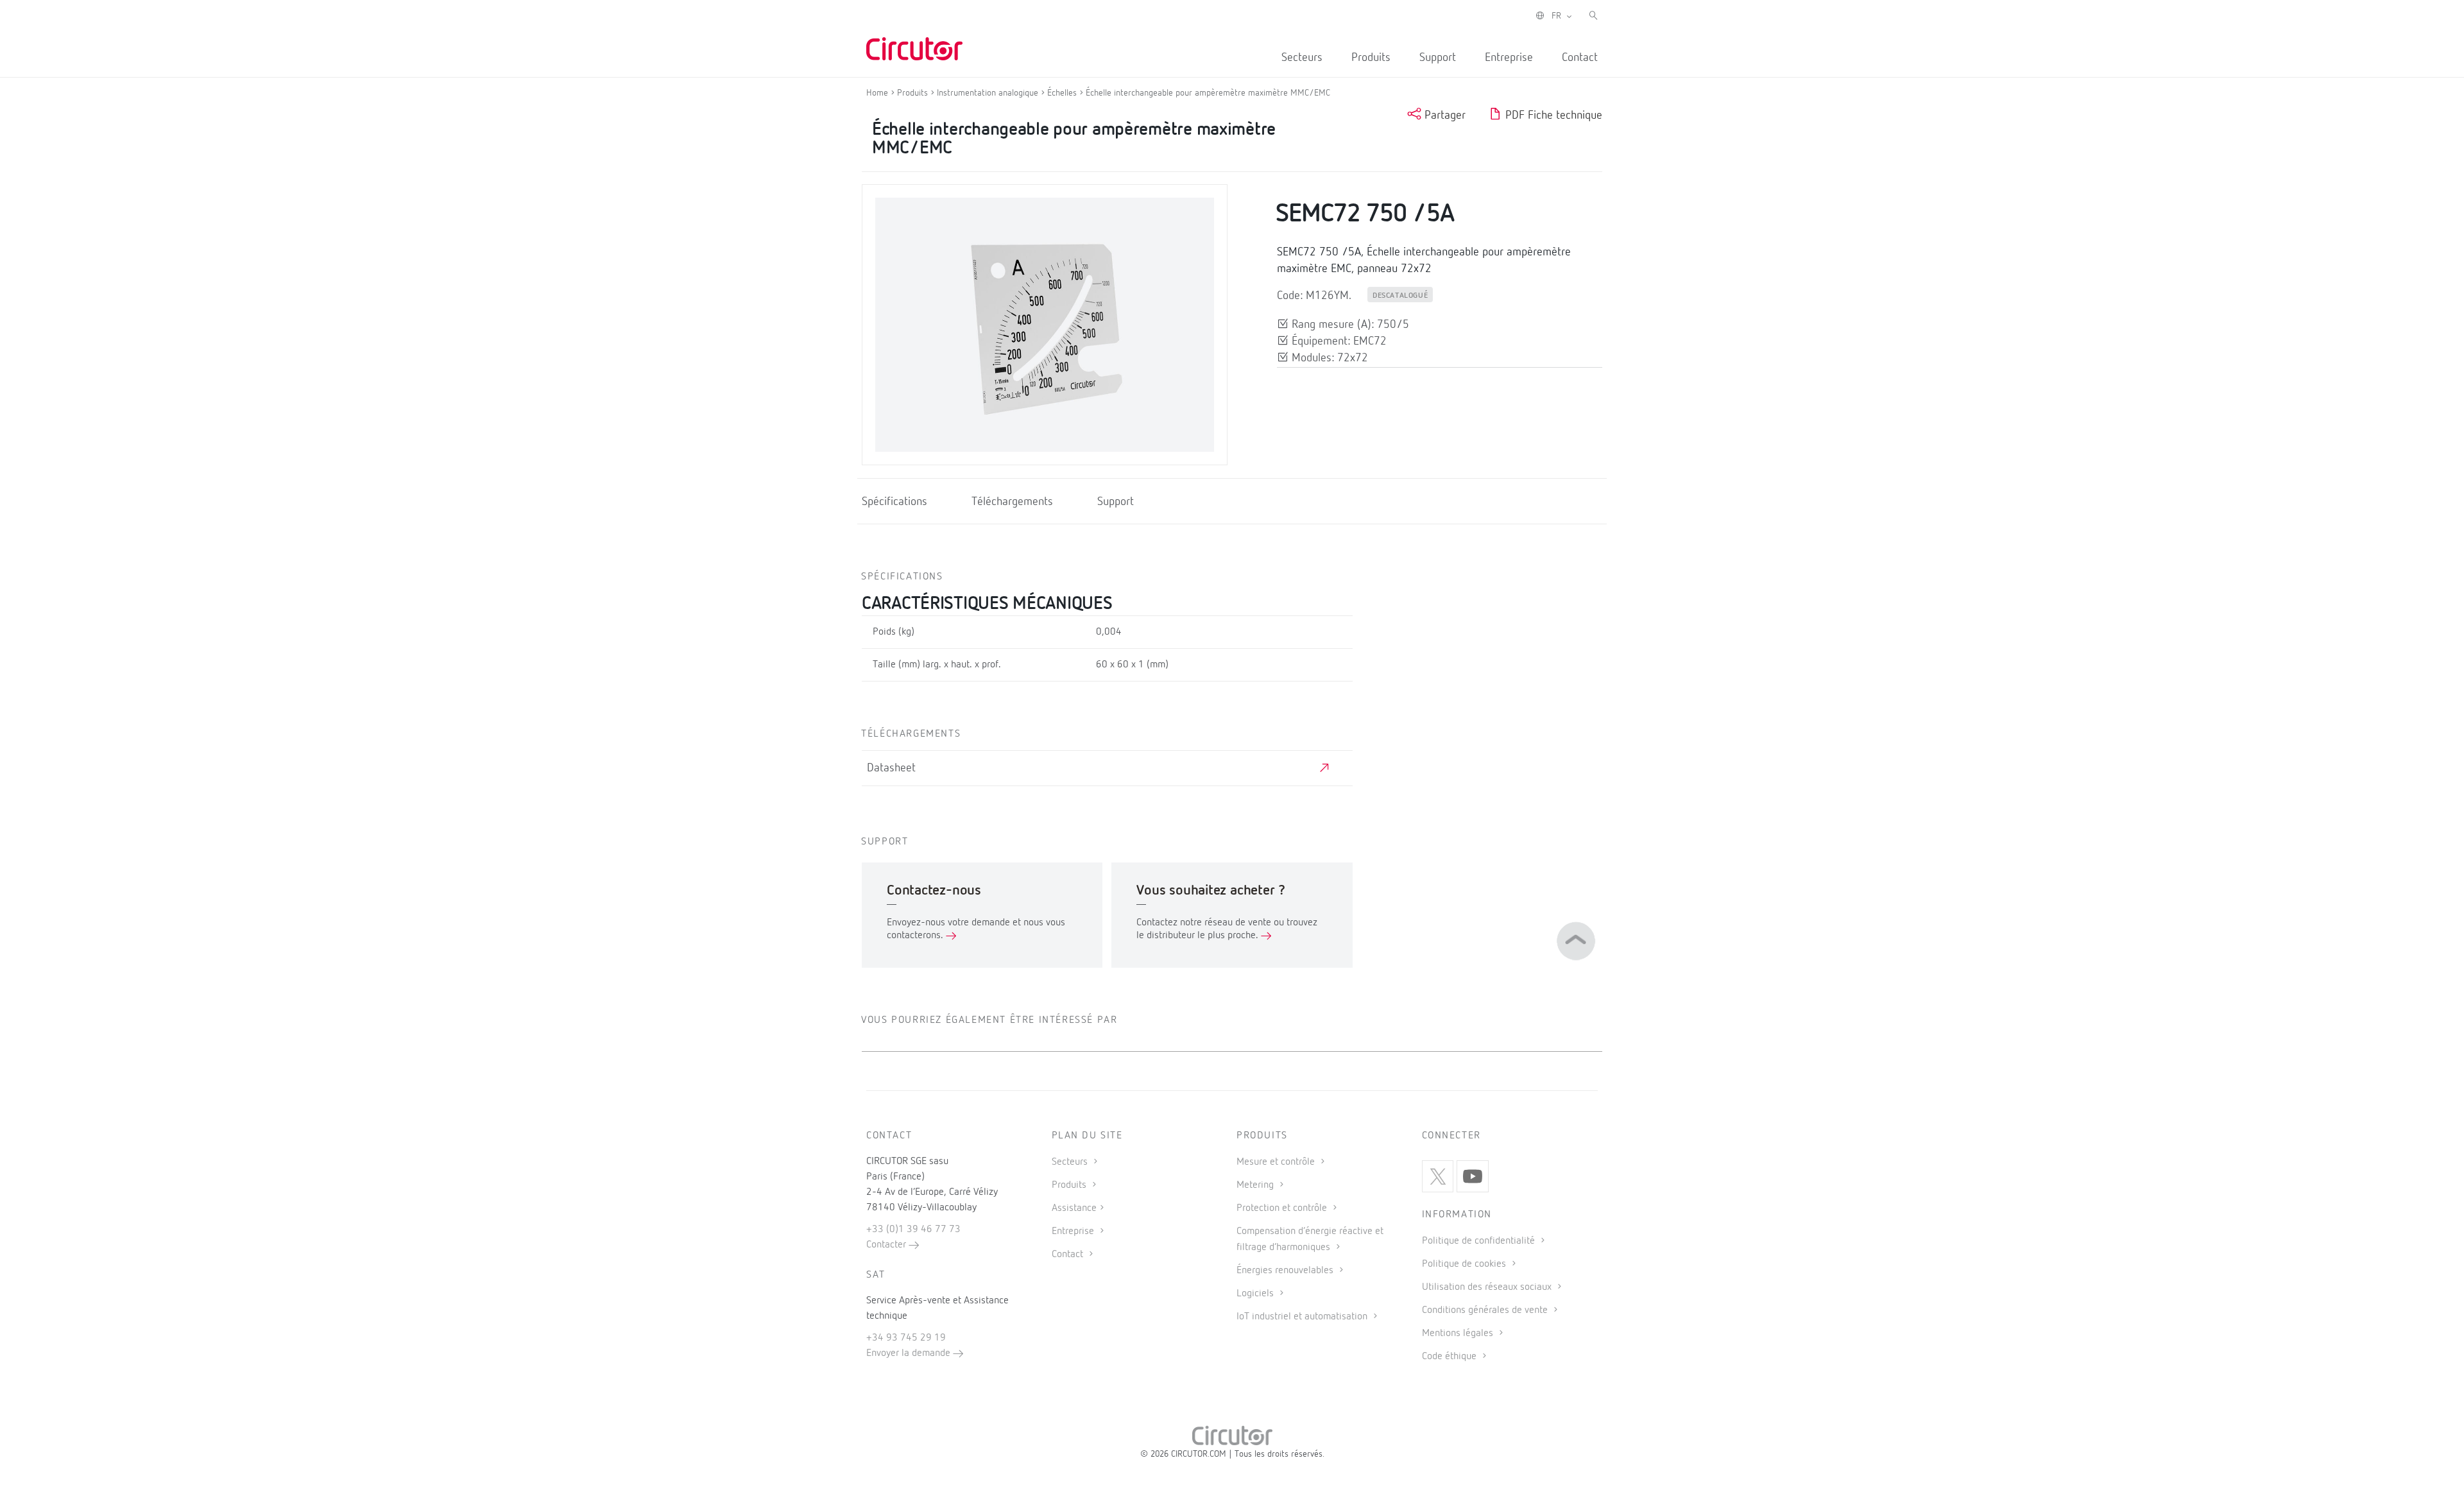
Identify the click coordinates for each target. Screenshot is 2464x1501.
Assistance (1074, 1208)
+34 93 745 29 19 (906, 1338)
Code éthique (1450, 1357)
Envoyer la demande (910, 1353)
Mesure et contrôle (1277, 1162)
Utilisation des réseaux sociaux (1488, 1287)
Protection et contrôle (1283, 1208)
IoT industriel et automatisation (1303, 1317)
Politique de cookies (1465, 1264)
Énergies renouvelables (1286, 1271)
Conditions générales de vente (1486, 1310)
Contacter (887, 1245)
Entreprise (1509, 58)
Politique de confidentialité (1480, 1241)
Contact (1580, 58)
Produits (1371, 58)
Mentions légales (1459, 1334)
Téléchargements (1012, 502)
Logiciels (1256, 1294)
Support (1438, 58)
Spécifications (894, 502)
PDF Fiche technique (1552, 116)
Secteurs (1302, 58)
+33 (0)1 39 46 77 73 (913, 1230)
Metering (1256, 1185)
